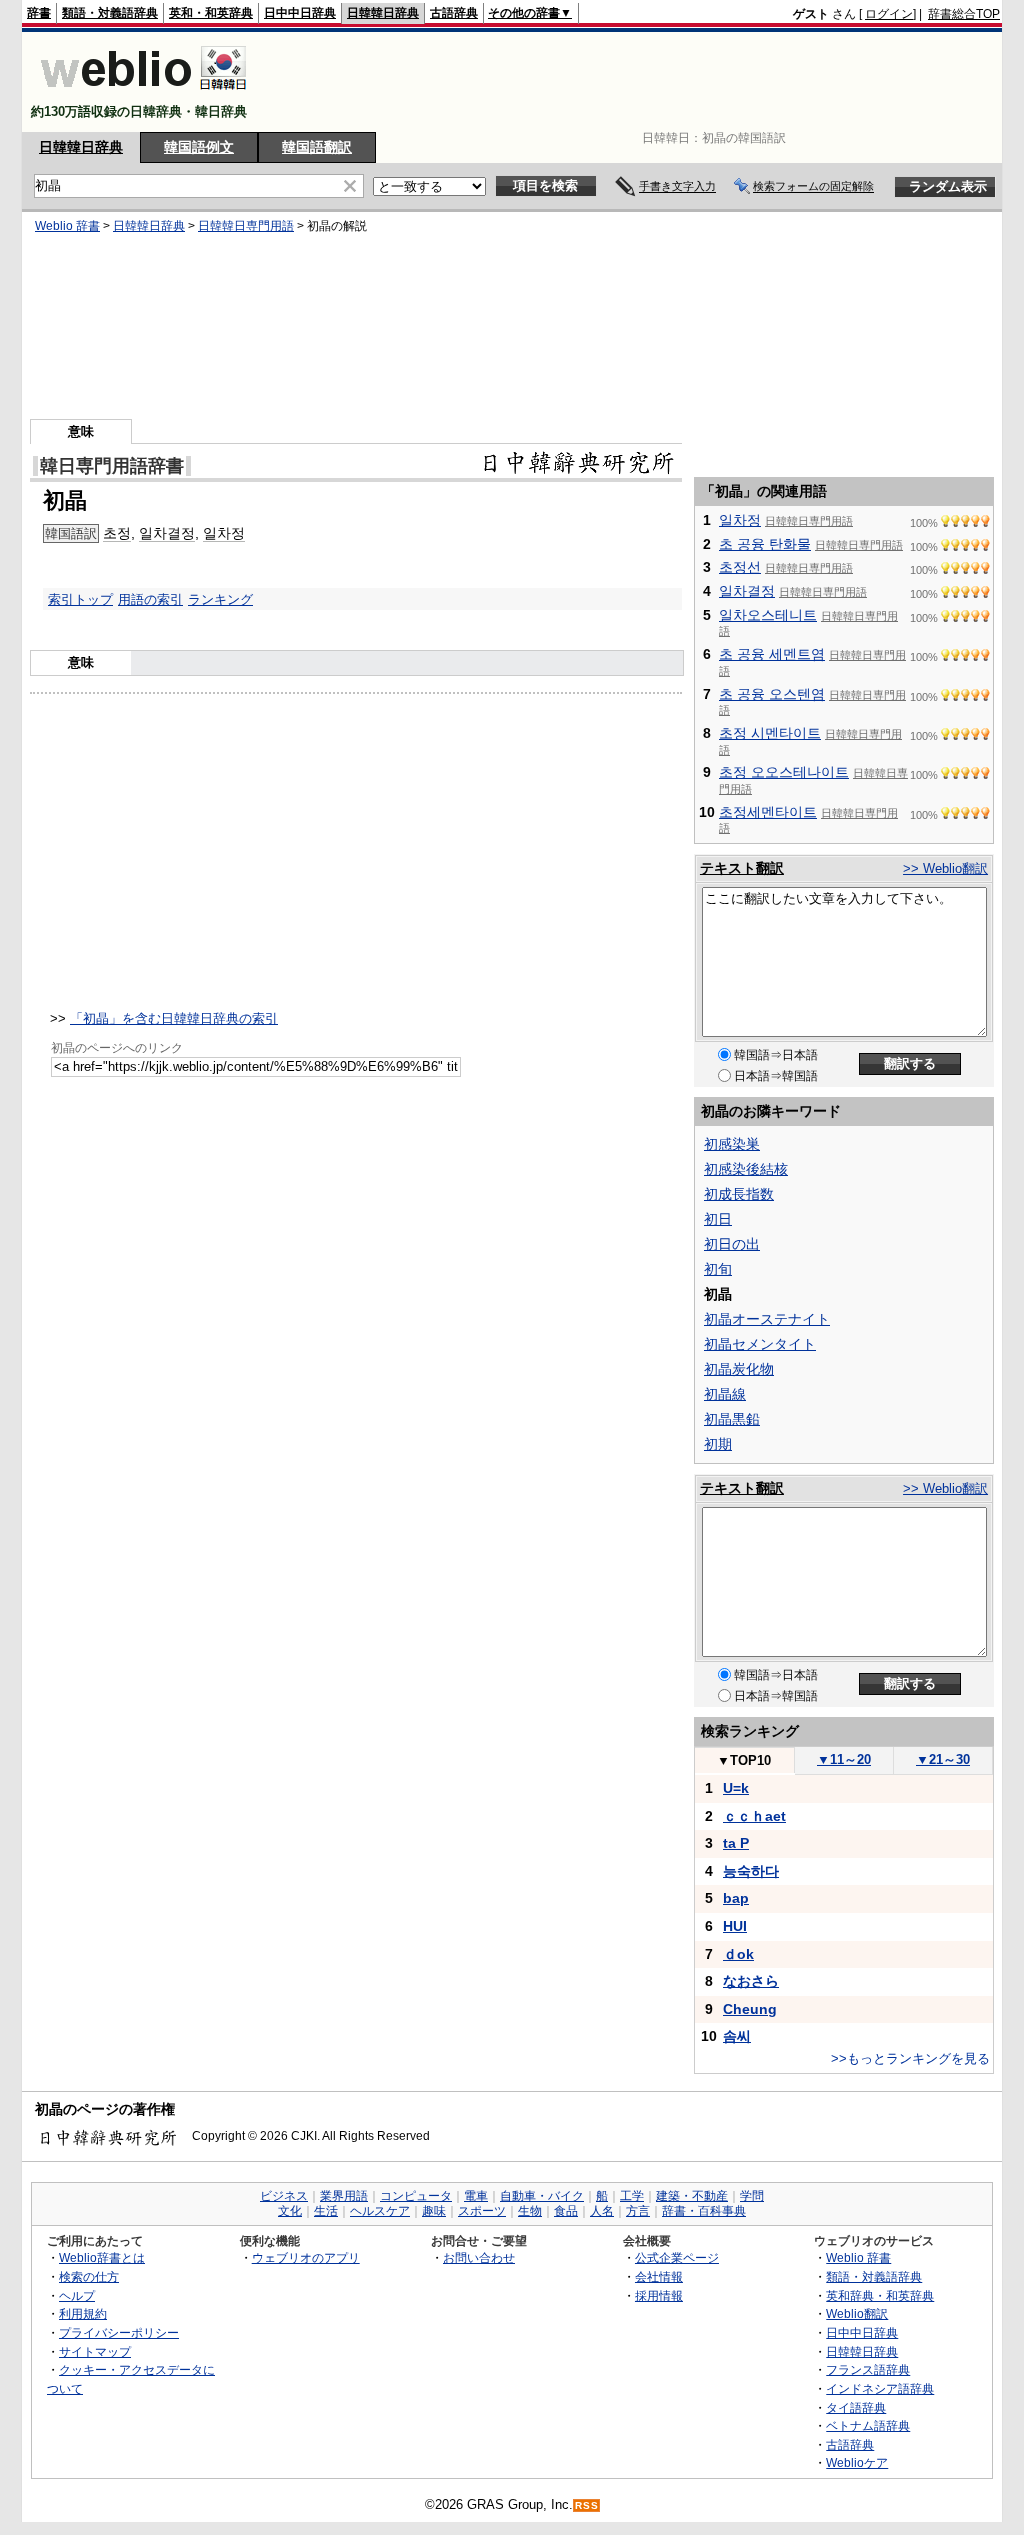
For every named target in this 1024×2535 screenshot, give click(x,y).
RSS (587, 2505)
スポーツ (482, 2211)
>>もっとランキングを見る (910, 2058)
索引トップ (80, 599)
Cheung (750, 2009)
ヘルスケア (380, 2211)
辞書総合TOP (964, 14)
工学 (632, 2196)
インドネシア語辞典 (880, 2388)
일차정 (224, 533)
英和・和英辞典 (211, 13)
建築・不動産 (692, 2196)
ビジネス (284, 2196)
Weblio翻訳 (857, 2313)
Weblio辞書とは (102, 2257)
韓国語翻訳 (317, 147)
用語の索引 (150, 599)
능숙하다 (751, 1871)
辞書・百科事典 (704, 2211)
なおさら (751, 1981)
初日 (718, 1219)
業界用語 (344, 2196)
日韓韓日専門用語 (246, 226)
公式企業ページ (677, 2257)
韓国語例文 (199, 147)
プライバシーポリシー (119, 2332)
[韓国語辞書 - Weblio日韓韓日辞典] (143, 94)
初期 (718, 1444)
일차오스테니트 (768, 615)
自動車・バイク (542, 2196)
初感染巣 (732, 1144)
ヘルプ (77, 2295)
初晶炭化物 (739, 1369)
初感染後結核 (746, 1169)
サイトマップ (95, 2351)
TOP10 (744, 1760)
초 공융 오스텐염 (772, 694)
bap (736, 1898)
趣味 (434, 2211)
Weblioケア (857, 2462)
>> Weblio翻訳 (945, 868)
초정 (117, 533)
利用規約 (83, 2313)
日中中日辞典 (300, 13)
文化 (290, 2211)
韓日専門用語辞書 (112, 466)
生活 (326, 2211)
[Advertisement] (636, 82)
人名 (602, 2211)
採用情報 (659, 2295)
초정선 (740, 567)
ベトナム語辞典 (868, 2425)
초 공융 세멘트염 (772, 654)
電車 (476, 2196)
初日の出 (732, 1244)
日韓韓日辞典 (383, 13)
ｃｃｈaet (754, 1816)
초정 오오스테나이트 (784, 772)
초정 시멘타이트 (770, 733)
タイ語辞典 (856, 2407)
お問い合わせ (479, 2257)
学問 (752, 2196)
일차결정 (167, 533)
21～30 (943, 1759)
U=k (736, 1788)
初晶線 (725, 1394)
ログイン (889, 14)
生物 (530, 2211)
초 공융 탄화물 (765, 544)
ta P (736, 1843)
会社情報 (659, 2276)
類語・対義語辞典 (110, 13)
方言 (638, 2211)
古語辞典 (454, 13)
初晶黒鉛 (732, 1419)
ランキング (220, 599)
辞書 (39, 13)
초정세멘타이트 (768, 812)
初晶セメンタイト (760, 1344)
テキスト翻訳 (742, 868)
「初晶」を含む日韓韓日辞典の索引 (174, 1018)
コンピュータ (416, 2196)
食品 (566, 2211)
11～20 (844, 1759)
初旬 (718, 1269)
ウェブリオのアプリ (306, 2257)
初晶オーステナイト (767, 1319)
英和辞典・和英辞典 (880, 2295)
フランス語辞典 (868, 2369)
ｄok (738, 1954)
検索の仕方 (89, 2276)
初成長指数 (739, 1194)
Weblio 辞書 (67, 226)
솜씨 (737, 2036)
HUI (735, 1926)
